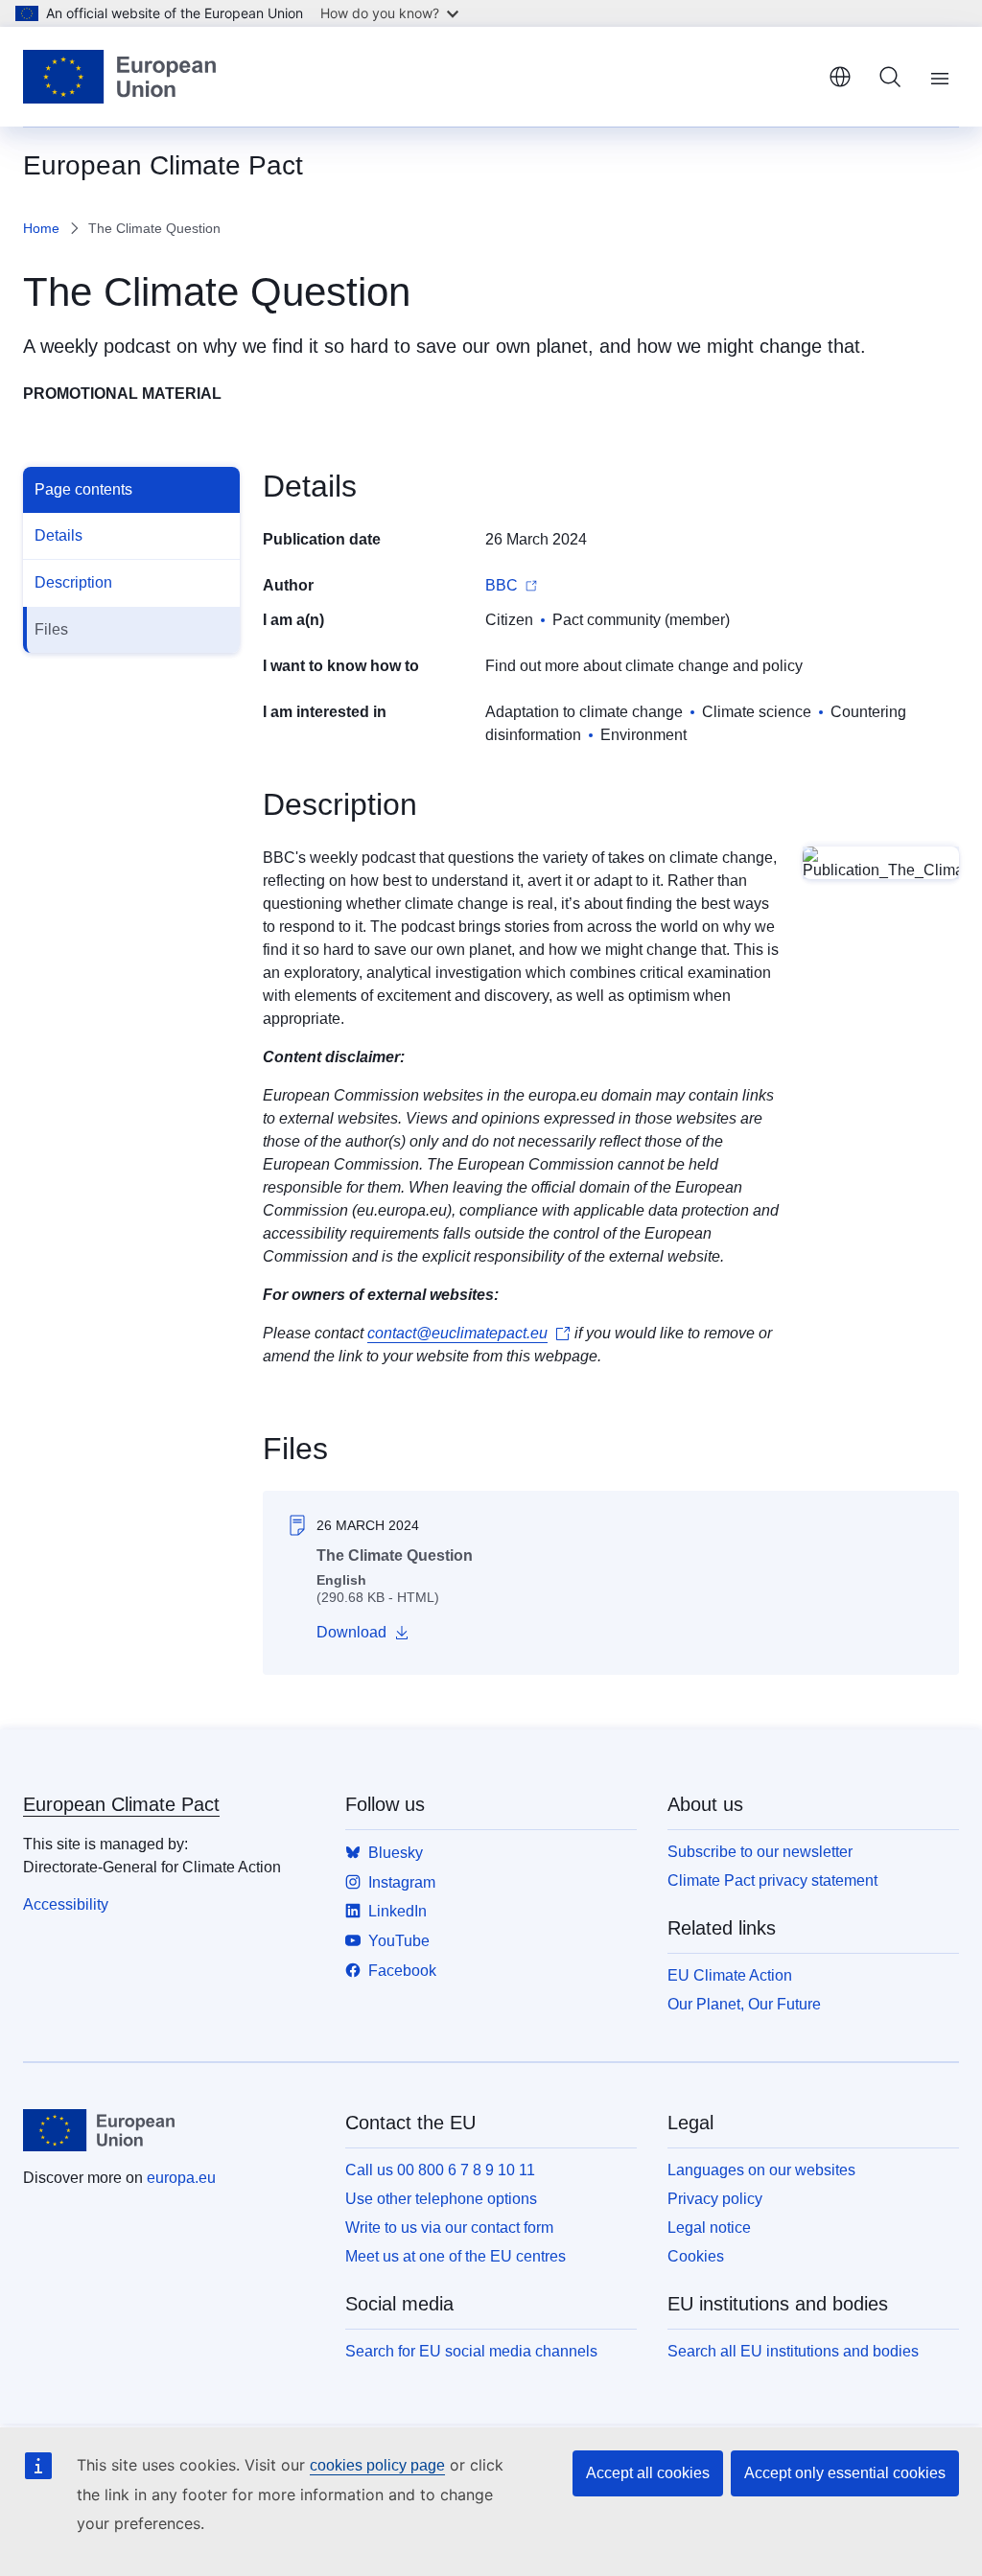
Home (41, 228)
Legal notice (709, 2228)
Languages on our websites (761, 2170)
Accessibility (66, 1904)
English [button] (840, 77)
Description (73, 582)
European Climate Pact (121, 1804)
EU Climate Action (730, 1975)
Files (51, 629)
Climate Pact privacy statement (772, 1880)
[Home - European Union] (119, 77)
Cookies (696, 2256)
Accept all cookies (648, 2473)
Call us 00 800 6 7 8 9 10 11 (440, 2170)
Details (58, 535)
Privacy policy (715, 2199)
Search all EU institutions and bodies (793, 2351)
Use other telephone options (441, 2199)
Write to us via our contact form (449, 2228)
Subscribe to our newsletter (760, 1852)
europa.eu (181, 2178)
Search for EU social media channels (471, 2351)
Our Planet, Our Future (744, 2004)
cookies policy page (377, 2465)
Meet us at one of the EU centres (456, 2256)
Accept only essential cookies (845, 2473)
